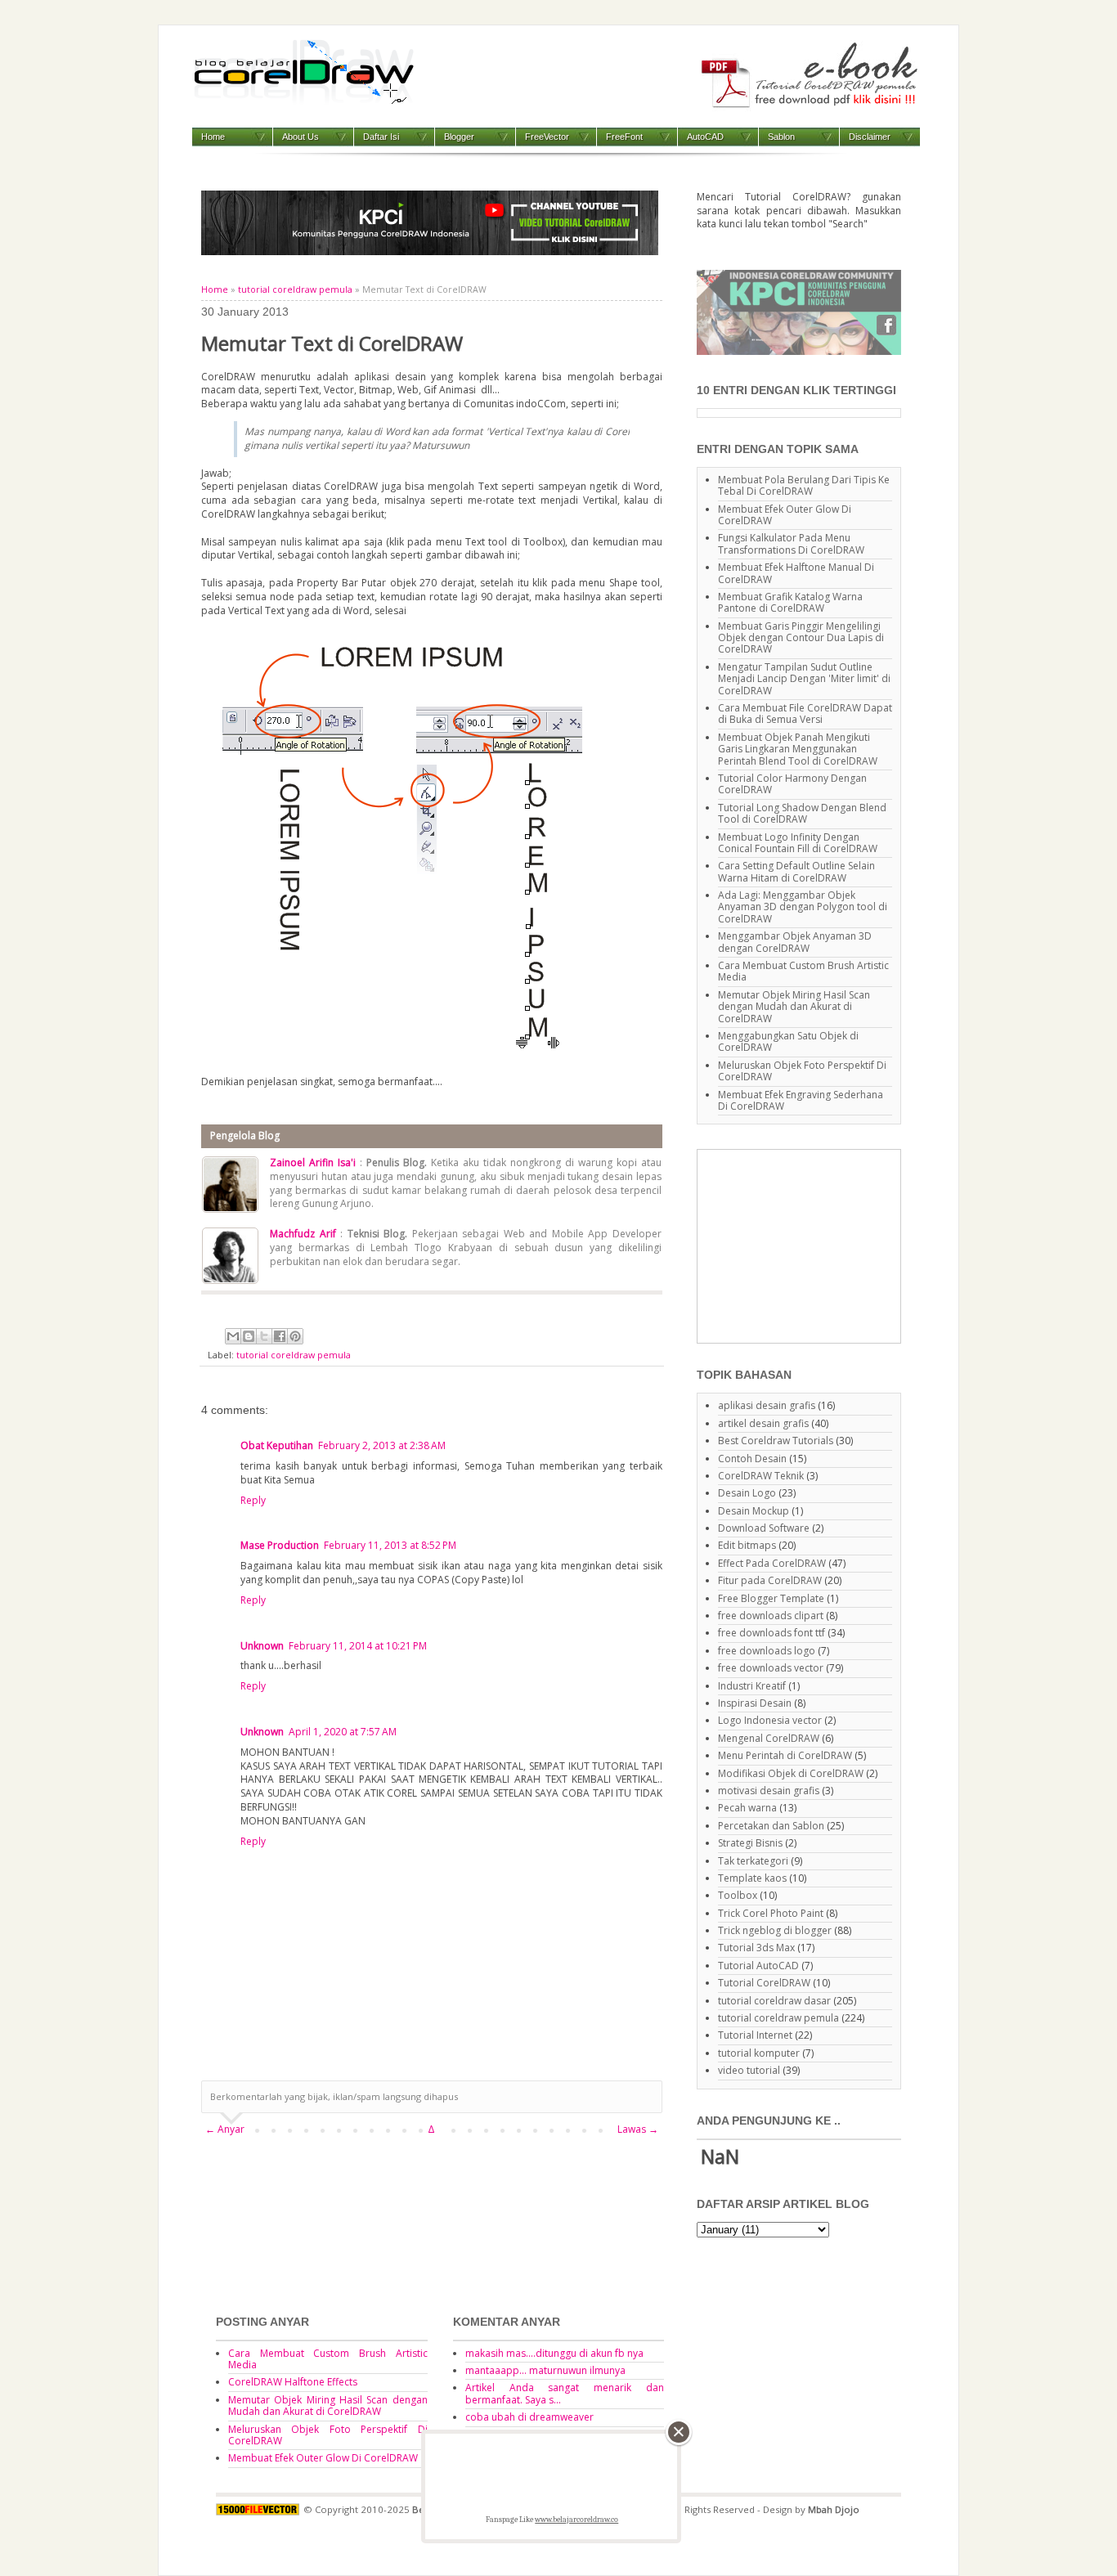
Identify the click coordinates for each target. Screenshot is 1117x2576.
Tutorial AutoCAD (758, 1966)
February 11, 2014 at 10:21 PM (358, 1646)
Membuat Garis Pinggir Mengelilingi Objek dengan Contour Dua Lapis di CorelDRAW (801, 638)
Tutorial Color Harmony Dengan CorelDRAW (792, 784)
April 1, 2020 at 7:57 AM (343, 1732)
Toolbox (738, 1895)
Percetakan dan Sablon (771, 1826)
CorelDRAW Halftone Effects (293, 2382)
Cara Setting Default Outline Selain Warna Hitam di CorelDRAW (796, 871)
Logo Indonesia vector (770, 1720)
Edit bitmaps (747, 1545)
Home (213, 137)
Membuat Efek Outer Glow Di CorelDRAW (785, 515)
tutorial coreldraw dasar (774, 2001)
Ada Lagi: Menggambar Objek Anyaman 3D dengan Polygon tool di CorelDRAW (803, 907)
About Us (301, 137)
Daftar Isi (381, 137)
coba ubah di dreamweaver (529, 2417)
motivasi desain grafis (769, 1791)
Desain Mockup (754, 1511)
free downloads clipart (771, 1616)
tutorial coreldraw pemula (295, 289)
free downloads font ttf (772, 1633)
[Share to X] (264, 1336)
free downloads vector (771, 1668)
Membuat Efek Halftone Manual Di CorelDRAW (796, 573)
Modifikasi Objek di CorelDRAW (791, 1773)
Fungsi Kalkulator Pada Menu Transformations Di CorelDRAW (791, 543)
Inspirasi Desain (755, 1703)
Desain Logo (747, 1493)
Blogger (459, 137)
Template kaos (752, 1878)
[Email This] (233, 1336)
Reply (253, 1500)
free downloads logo (767, 1651)
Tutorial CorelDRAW (764, 1983)
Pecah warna (747, 1808)
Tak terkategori (753, 1861)
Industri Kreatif (752, 1686)
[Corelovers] (799, 351)
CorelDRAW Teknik (761, 1476)
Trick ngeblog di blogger (775, 1930)
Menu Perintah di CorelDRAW (785, 1755)
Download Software (764, 1528)
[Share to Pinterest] (295, 1336)
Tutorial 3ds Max (756, 1948)
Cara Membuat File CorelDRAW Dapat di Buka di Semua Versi (805, 714)
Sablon (781, 137)
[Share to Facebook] (280, 1336)
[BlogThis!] (249, 1336)
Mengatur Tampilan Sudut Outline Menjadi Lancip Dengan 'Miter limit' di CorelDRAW (804, 679)
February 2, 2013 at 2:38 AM (382, 1445)
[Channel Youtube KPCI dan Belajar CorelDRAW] (430, 251)
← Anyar (225, 2129)
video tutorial (749, 2070)
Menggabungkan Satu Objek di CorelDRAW (788, 1041)
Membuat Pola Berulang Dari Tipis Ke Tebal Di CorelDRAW (804, 485)
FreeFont (624, 137)
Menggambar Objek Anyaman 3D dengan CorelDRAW (795, 942)
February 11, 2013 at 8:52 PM (390, 1545)
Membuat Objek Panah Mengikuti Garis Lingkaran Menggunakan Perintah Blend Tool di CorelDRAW (798, 749)
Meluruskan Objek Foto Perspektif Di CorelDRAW (802, 1071)
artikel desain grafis (763, 1423)
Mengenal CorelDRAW (769, 1738)
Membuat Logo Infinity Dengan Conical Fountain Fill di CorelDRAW (798, 843)
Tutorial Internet (755, 2035)
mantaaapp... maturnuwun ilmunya (545, 2370)
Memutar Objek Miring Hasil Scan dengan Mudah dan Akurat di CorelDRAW (794, 1007)
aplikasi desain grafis (767, 1405)
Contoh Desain (752, 1459)
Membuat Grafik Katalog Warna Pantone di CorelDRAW (790, 602)
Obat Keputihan (277, 1445)
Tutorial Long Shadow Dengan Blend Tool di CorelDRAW (802, 813)
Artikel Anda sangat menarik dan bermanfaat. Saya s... (565, 2393)
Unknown (262, 1646)
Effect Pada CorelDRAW (772, 1563)
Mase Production (280, 1545)
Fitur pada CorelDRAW (770, 1580)
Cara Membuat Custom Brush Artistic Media (803, 971)
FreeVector (547, 137)
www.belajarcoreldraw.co (576, 2520)
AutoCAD (705, 137)
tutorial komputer (759, 2053)
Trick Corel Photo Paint (771, 1913)
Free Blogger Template (771, 1598)
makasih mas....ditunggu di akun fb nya (554, 2353)
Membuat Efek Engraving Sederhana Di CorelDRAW (801, 1100)
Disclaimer (870, 137)
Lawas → (638, 2129)
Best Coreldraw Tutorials (776, 1441)
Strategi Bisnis (750, 1843)
